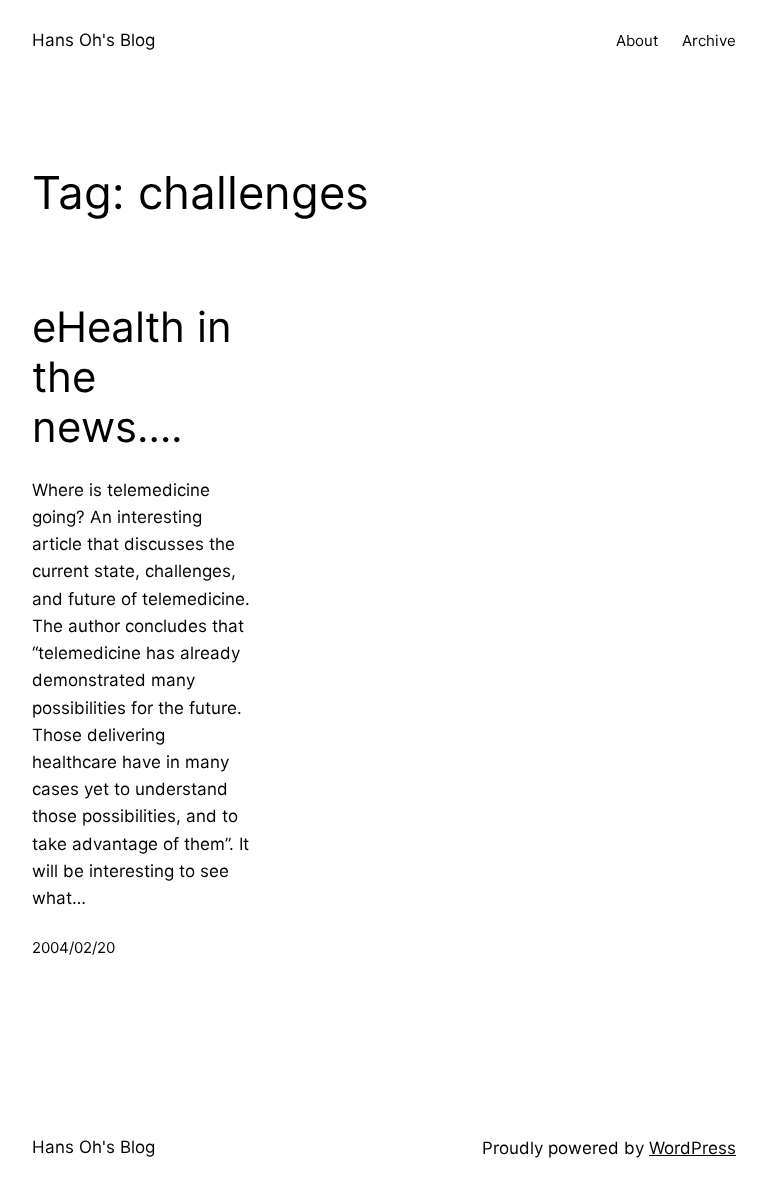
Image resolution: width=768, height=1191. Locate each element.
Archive (709, 40)
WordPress (692, 1148)
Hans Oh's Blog (93, 40)
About (637, 40)
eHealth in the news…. (132, 377)
